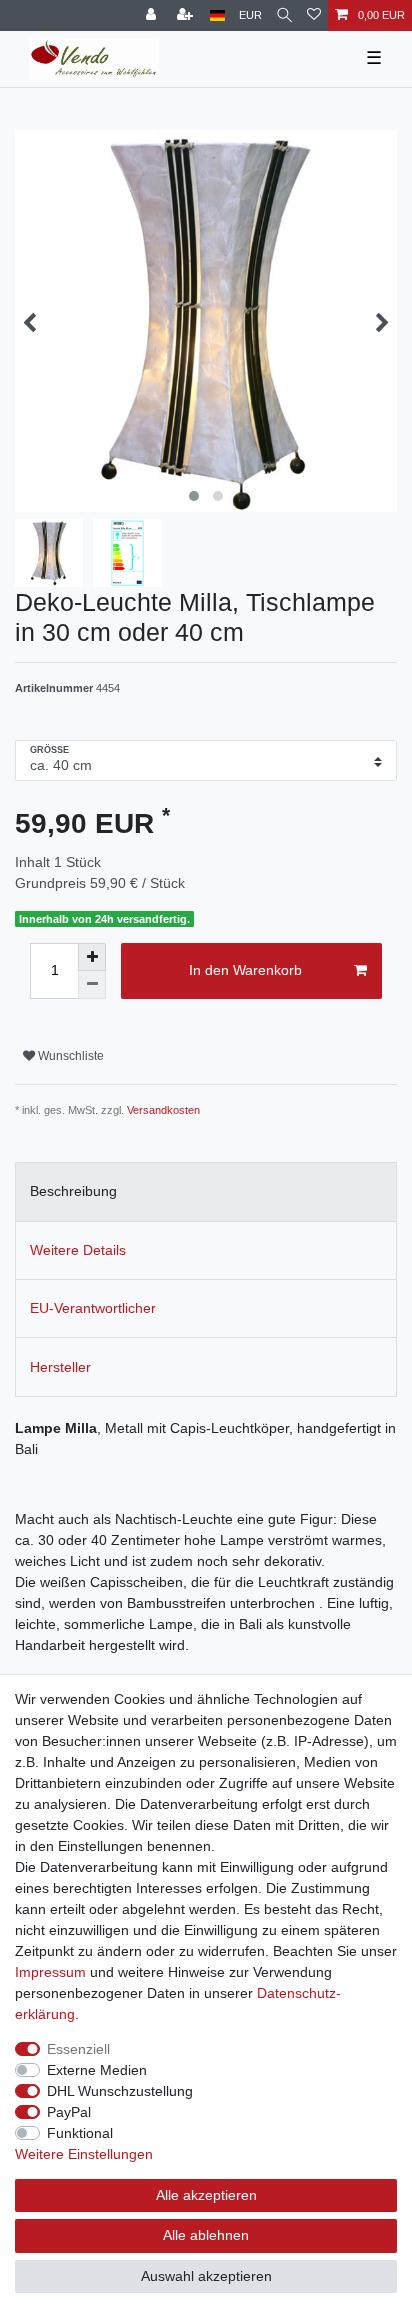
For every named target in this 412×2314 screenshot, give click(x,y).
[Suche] (284, 15)
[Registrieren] (187, 15)
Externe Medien (97, 2070)
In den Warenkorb (245, 970)
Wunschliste (69, 1056)
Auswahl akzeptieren (206, 2276)
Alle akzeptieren (206, 2195)
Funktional (80, 2133)
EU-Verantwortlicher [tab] (93, 1308)
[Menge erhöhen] (92, 957)
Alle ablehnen (206, 2235)
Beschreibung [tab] (73, 1191)
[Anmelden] (153, 15)
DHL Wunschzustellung (120, 2091)
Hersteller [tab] (60, 1367)
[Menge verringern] (92, 985)
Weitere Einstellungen (84, 2154)
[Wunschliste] (314, 15)
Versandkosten (163, 1110)
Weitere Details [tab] (78, 1250)
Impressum (50, 1972)
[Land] (217, 15)
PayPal (69, 2112)
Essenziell (78, 2049)
